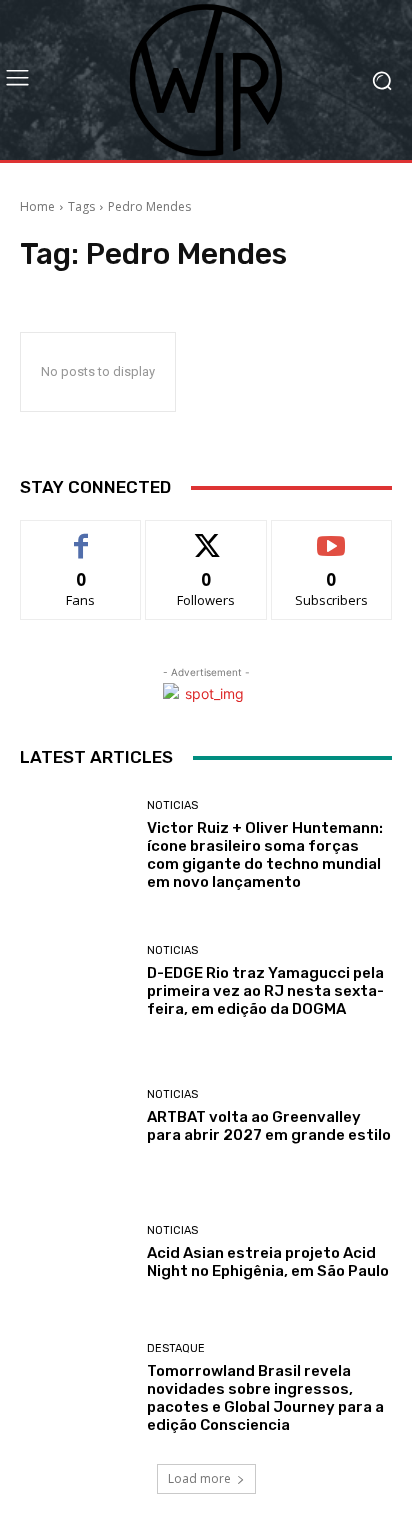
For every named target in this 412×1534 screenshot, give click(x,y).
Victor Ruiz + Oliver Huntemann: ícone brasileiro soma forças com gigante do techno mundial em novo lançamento (265, 855)
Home (37, 206)
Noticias (172, 805)
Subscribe (332, 535)
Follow (206, 535)
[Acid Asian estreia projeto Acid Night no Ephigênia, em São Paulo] (76, 1253)
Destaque (176, 1348)
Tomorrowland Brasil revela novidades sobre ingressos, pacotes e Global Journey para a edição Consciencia (265, 1398)
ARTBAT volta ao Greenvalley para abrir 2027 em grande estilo (269, 1126)
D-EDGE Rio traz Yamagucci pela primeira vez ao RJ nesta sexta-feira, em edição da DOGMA (265, 991)
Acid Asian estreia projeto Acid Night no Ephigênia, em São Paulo (268, 1262)
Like (81, 535)
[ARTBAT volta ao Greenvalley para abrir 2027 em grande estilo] (76, 1117)
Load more (199, 1478)
